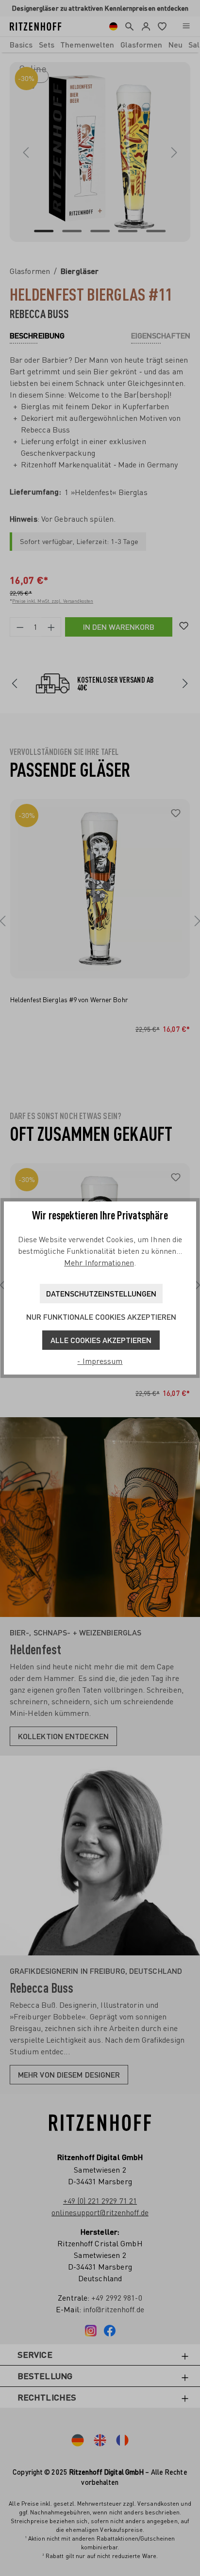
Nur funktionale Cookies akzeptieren (101, 1317)
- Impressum (100, 1361)
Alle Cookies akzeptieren (101, 1340)
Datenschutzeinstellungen (101, 1293)
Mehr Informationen (99, 1263)
